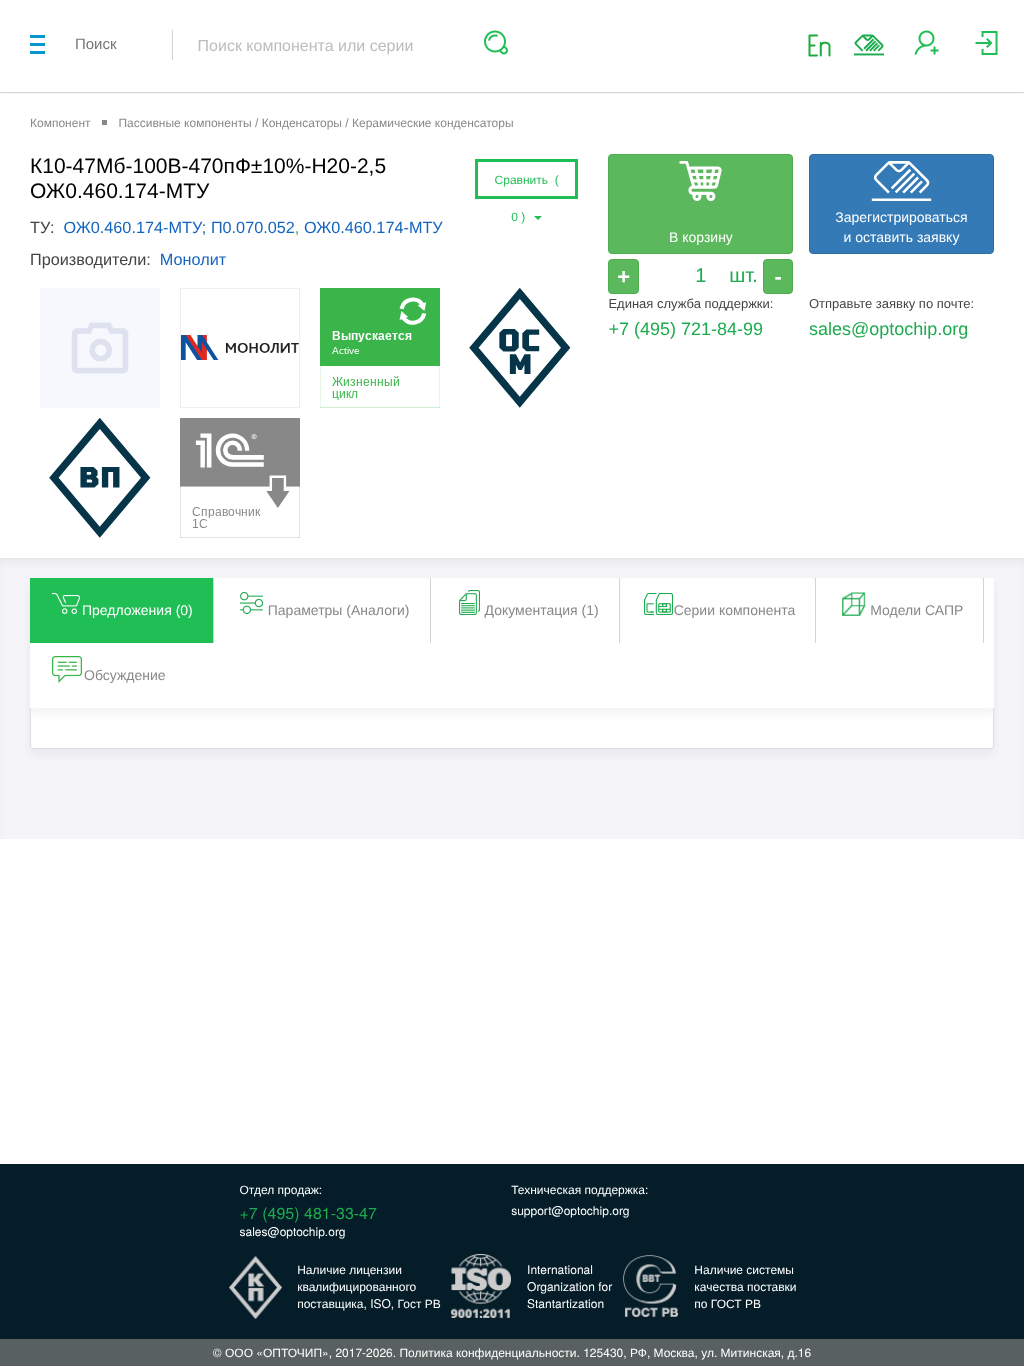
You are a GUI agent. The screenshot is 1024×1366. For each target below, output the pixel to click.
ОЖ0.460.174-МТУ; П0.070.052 (178, 228)
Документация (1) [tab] (542, 610)
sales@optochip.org (888, 329)
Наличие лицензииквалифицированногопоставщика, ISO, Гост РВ (369, 1286)
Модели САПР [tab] (916, 610)
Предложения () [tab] (137, 610)
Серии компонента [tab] (735, 610)
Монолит (193, 260)
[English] (825, 44)
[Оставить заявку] (869, 45)
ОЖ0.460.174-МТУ (373, 228)
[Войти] (986, 50)
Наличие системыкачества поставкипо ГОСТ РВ (745, 1286)
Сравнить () (527, 186)
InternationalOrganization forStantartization (569, 1286)
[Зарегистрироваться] (926, 50)
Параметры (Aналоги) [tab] (339, 610)
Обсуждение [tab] (125, 675)
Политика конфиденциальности (487, 1352)
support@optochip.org (570, 1210)
